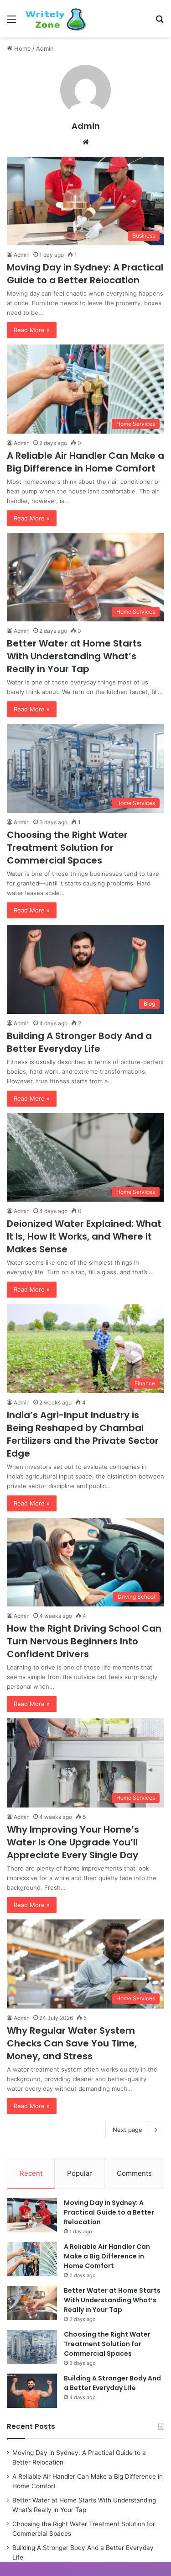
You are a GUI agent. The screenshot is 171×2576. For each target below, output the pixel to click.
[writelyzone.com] (59, 19)
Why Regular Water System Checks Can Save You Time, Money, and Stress (72, 2043)
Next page (127, 2130)
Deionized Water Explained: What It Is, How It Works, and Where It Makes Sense (84, 1236)
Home (22, 48)
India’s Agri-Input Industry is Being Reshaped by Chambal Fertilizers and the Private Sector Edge (83, 1434)
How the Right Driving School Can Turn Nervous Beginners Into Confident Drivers (84, 1641)
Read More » (32, 330)
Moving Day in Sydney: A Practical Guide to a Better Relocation (85, 274)
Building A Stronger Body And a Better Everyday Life (79, 1042)
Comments (134, 2173)
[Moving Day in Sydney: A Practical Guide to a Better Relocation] (32, 2215)
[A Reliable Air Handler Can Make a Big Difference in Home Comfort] (32, 2259)
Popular (80, 2173)
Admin (86, 126)
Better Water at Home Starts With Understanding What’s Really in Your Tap (74, 656)
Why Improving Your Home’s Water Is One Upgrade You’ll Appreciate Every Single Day (73, 1842)
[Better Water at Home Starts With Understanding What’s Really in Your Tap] (32, 2303)
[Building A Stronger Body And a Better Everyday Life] (32, 2391)
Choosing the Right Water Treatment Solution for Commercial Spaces (67, 848)
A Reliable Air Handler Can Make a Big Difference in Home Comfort (85, 462)
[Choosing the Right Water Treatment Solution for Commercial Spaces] (32, 2347)
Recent (31, 2173)
